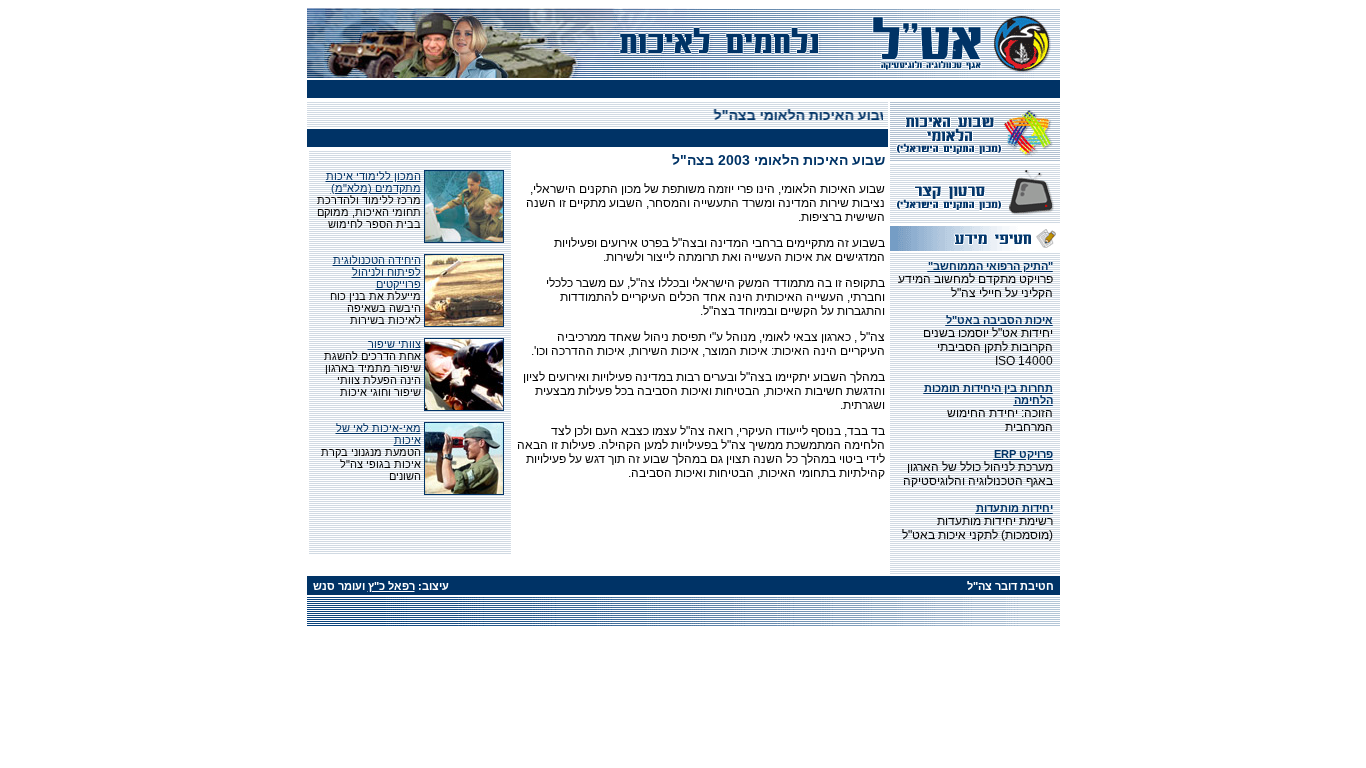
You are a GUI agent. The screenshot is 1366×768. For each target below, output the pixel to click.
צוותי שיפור (394, 344)
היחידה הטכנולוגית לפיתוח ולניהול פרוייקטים (377, 272)
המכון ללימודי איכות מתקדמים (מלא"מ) (373, 182)
